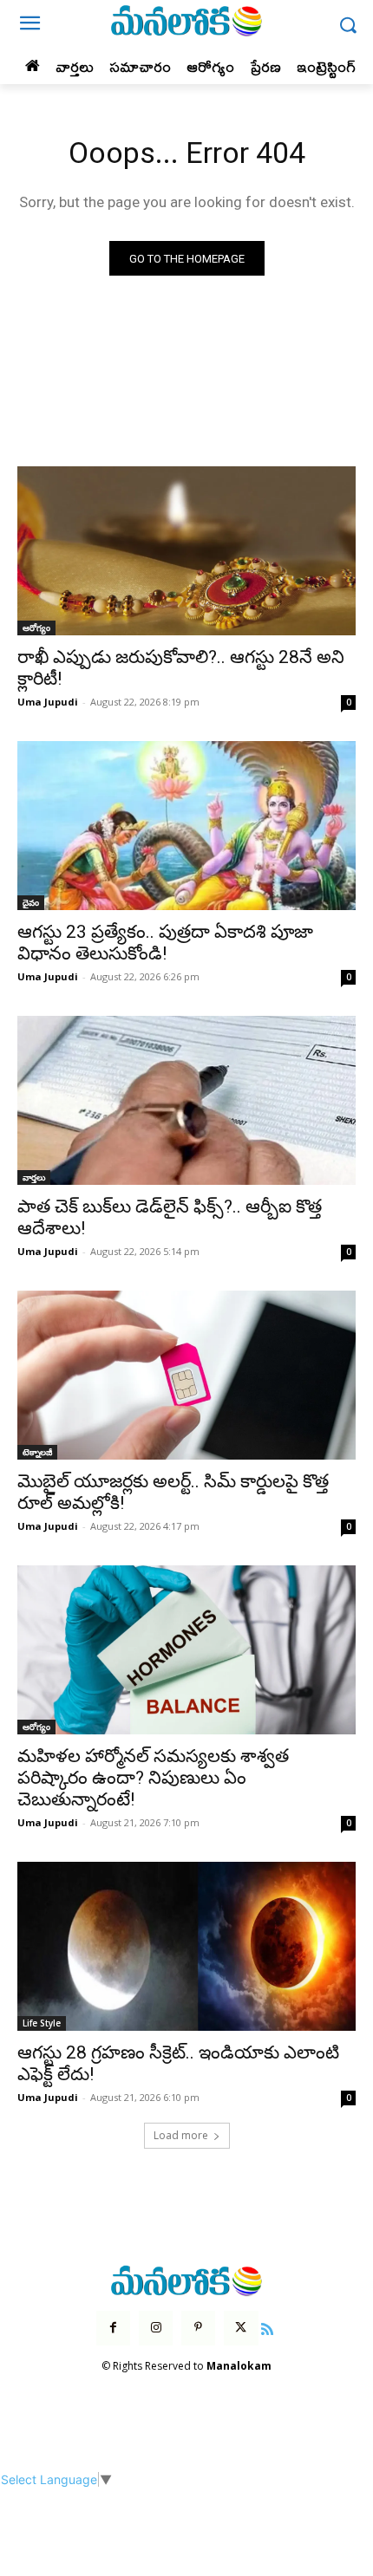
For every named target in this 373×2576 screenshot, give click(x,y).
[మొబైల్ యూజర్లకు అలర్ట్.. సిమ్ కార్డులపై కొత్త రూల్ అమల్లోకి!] (186, 1375)
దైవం (31, 902)
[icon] (268, 2327)
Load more (181, 2135)
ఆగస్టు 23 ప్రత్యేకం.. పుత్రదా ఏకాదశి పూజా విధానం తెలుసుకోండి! (165, 943)
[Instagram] (156, 2328)
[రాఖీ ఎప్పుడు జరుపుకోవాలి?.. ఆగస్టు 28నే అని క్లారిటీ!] (186, 551)
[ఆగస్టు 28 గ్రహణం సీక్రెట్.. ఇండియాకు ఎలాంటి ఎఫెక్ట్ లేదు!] (186, 1946)
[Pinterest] (198, 2328)
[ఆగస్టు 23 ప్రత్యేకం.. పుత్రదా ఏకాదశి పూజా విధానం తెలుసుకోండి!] (186, 826)
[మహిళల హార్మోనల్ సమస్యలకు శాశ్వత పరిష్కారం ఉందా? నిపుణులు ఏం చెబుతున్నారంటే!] (186, 1650)
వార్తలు (34, 1177)
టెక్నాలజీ (37, 1452)
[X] (241, 2328)
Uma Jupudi (48, 702)
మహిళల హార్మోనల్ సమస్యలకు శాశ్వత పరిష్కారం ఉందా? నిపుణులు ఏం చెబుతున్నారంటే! (153, 1778)
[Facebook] (113, 2328)
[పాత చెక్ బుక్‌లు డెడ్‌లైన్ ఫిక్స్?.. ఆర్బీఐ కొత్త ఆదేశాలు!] (186, 1100)
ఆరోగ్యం (36, 628)
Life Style (42, 2023)
